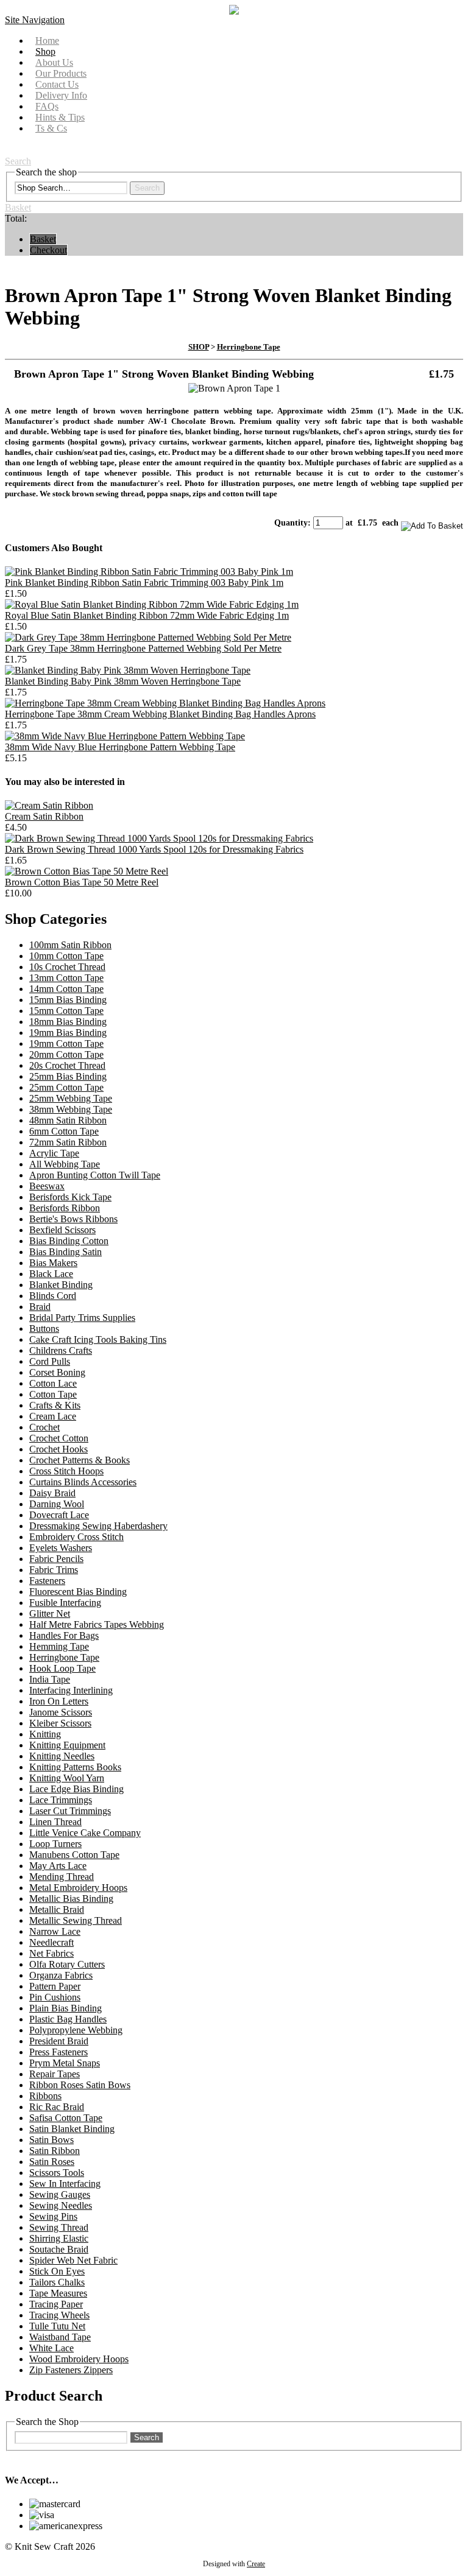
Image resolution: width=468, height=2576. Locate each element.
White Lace (51, 2348)
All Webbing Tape (65, 1164)
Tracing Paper (56, 2304)
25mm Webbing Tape (71, 1098)
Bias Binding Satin (66, 1252)
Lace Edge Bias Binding (76, 1789)
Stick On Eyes (57, 2271)
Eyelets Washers (61, 1548)
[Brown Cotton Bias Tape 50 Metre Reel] (87, 871)
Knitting (45, 1734)
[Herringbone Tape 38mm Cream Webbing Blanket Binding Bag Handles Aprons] (165, 703)
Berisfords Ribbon (65, 1208)
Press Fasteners (58, 2052)
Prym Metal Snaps (65, 2063)
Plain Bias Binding (66, 2008)
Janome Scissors (61, 1712)
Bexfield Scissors (62, 1230)
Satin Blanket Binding (72, 2129)
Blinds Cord (53, 1296)
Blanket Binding (61, 1285)
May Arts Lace (58, 1866)
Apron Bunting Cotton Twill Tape (95, 1175)
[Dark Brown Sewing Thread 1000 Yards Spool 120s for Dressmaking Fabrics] (159, 838)
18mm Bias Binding (68, 1022)
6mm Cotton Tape (64, 1131)
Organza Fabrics (61, 1975)
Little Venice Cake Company (85, 1833)
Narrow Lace (55, 1931)
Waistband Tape (60, 2337)
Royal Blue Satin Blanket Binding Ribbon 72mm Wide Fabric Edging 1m (147, 615)
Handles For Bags (64, 1635)
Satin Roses (52, 2162)
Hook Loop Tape (62, 1668)
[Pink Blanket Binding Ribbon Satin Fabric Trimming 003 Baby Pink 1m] (149, 572)
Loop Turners (55, 1844)
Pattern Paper (55, 1986)
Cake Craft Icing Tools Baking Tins (98, 1339)
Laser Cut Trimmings (70, 1811)
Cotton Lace (53, 1383)
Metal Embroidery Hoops (78, 1888)
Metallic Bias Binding (71, 1899)
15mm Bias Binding (68, 1000)
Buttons (44, 1328)
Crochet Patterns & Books (80, 1460)
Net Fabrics (51, 1953)
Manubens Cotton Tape (74, 1855)
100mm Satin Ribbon (70, 945)
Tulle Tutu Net (57, 2326)
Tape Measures (58, 2293)
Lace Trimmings (61, 1800)
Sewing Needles (61, 2205)
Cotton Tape (53, 1394)
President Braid (59, 2041)
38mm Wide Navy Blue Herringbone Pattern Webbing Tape (120, 747)
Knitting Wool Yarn (67, 1778)
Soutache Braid (59, 2249)
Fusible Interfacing (65, 1603)
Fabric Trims (54, 1570)
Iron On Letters (59, 1701)
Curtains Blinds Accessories (83, 1482)
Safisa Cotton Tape (66, 2118)
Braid (40, 1307)
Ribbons (45, 2096)
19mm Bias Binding (68, 1033)
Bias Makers (53, 1263)
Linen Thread (55, 1822)
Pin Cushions (55, 1997)
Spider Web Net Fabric (73, 2260)
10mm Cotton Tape (66, 956)
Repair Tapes (55, 2074)
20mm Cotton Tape (66, 1054)
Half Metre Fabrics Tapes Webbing (97, 1624)
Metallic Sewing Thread (76, 1920)
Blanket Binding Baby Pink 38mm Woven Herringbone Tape (123, 681)
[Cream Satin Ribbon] (49, 805)
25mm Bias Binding (68, 1076)
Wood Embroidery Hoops (79, 2359)
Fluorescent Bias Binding (78, 1592)
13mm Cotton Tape (66, 978)
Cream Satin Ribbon (44, 816)
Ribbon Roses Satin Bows (80, 2085)
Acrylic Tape (54, 1153)
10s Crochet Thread (67, 967)
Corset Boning (57, 1372)
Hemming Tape (59, 1646)
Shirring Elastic (59, 2238)
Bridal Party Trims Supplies (82, 1318)
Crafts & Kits (55, 1405)
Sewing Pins (53, 2216)
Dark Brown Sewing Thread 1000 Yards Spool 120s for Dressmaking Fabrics (154, 849)
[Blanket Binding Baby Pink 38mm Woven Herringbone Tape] (128, 670)
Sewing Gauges (60, 2194)
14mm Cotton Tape (66, 989)
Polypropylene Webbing (76, 2030)
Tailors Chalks (57, 2282)
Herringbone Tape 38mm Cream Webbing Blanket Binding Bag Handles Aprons (160, 714)
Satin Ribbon (55, 2151)
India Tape (50, 1679)
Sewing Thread (59, 2227)
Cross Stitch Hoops (66, 1471)
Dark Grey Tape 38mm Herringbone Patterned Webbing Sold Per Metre (143, 648)
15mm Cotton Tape (66, 1011)
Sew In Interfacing (65, 2184)
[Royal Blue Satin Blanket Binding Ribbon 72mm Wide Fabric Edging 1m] (152, 604)
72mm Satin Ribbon (68, 1142)
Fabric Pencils (56, 1559)
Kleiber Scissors (60, 1723)
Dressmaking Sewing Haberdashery (98, 1526)
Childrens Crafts (61, 1350)
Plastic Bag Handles (68, 2019)
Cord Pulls (50, 1361)
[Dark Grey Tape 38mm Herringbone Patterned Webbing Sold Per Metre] (148, 637)
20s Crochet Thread (67, 1065)
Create (256, 2564)
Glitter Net (50, 1614)
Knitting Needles (62, 1756)
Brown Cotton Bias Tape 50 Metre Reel (82, 882)
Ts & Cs (51, 128)
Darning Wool (57, 1504)
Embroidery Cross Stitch (76, 1537)
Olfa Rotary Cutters (67, 1964)
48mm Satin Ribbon (68, 1120)
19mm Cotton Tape (66, 1043)
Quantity (291, 523)
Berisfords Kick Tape (70, 1197)
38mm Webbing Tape (71, 1109)
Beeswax (47, 1186)
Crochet (44, 1427)
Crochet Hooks (58, 1449)
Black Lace (51, 1274)
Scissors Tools (57, 2173)
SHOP (199, 347)
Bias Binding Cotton (69, 1241)
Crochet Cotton (59, 1438)
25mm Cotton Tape (66, 1087)
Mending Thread (62, 1877)
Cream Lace (53, 1416)
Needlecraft (51, 1942)
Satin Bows (51, 2140)
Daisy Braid (52, 1493)
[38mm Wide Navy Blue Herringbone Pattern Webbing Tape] (125, 736)
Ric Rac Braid (57, 2107)
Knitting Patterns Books (75, 1767)
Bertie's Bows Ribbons (73, 1219)
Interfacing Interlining (71, 1690)
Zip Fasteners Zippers (71, 2370)
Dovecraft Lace (59, 1515)
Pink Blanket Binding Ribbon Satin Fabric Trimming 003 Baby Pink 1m (144, 582)
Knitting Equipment (67, 1745)
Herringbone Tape (249, 347)
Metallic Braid (57, 1909)
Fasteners (47, 1581)
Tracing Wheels (59, 2315)
